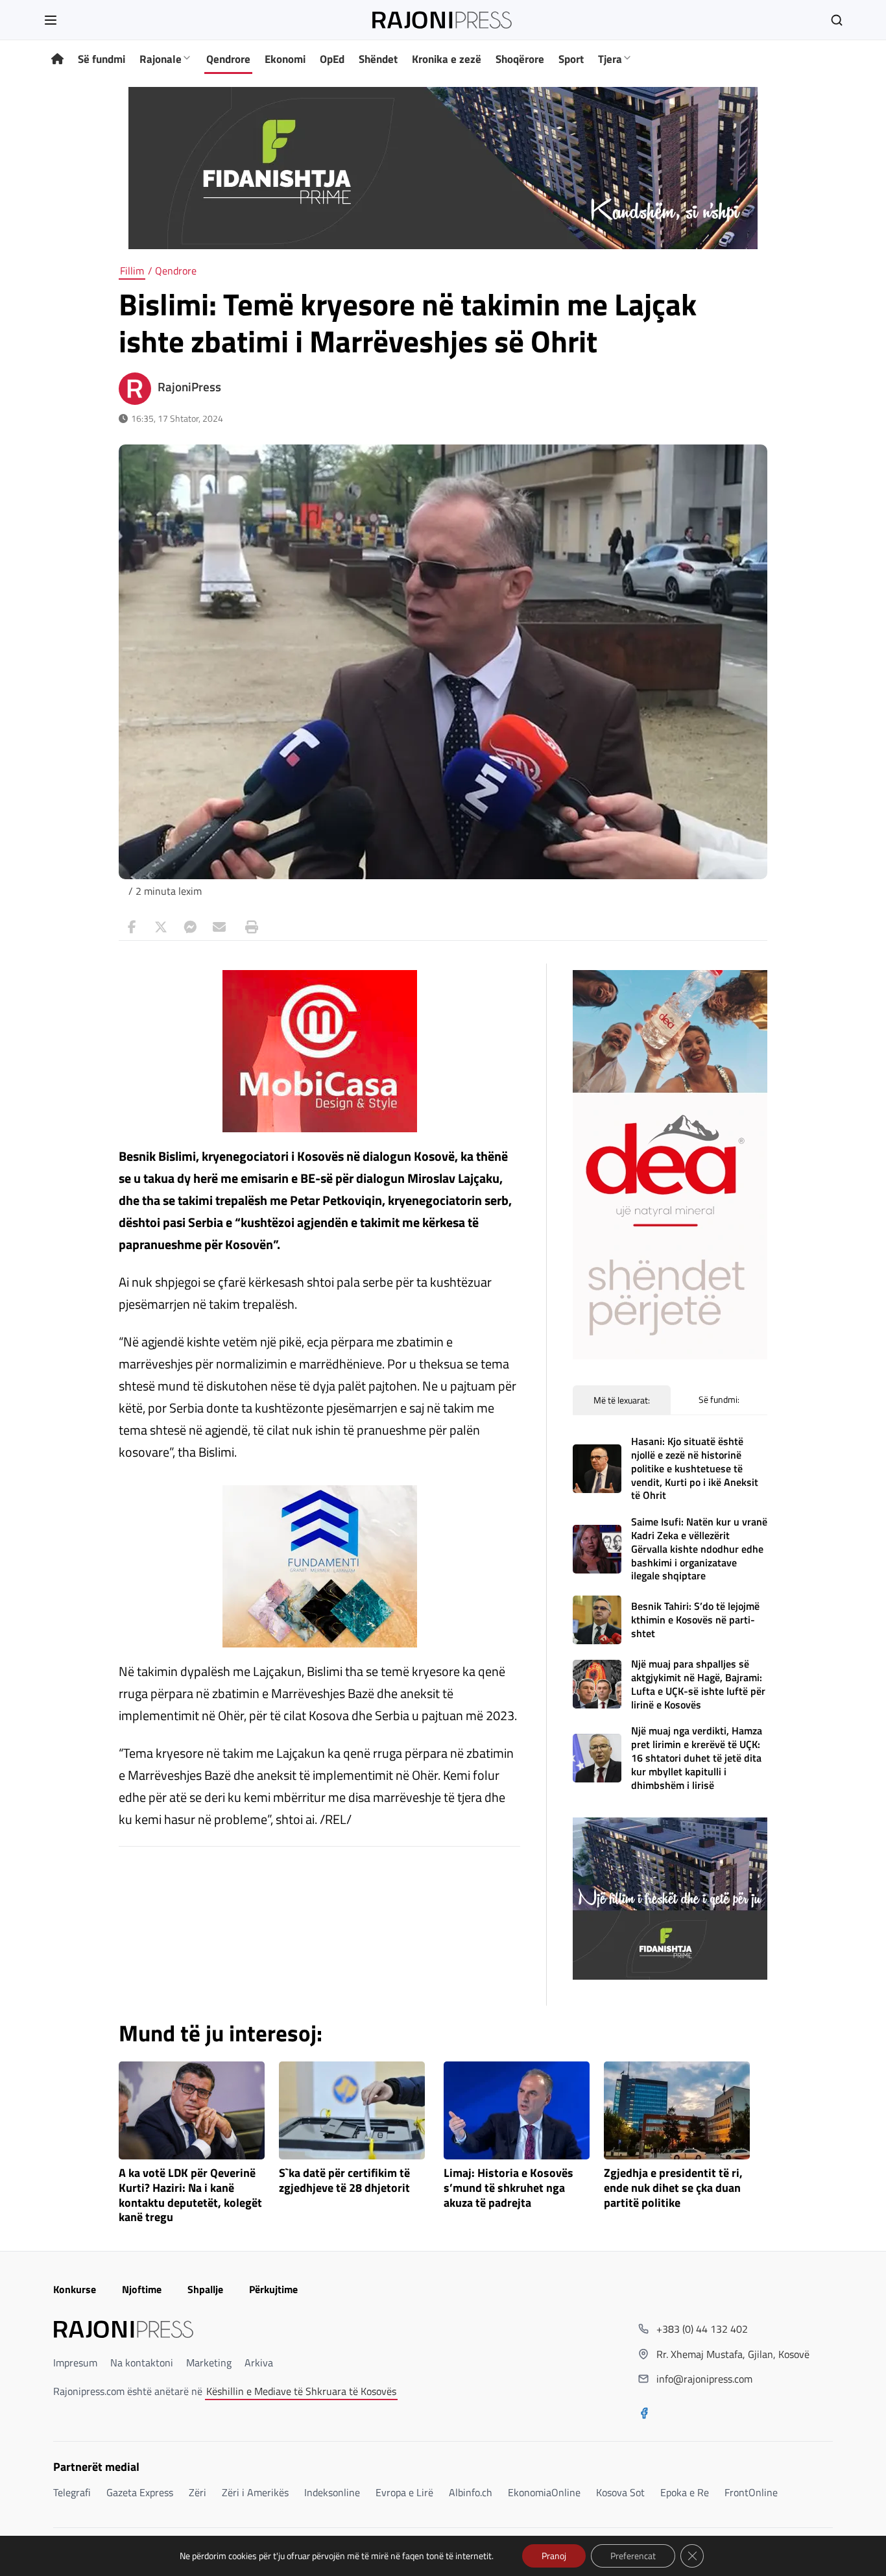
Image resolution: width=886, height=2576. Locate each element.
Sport (571, 59)
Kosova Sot (620, 2492)
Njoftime (142, 2289)
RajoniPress (189, 387)
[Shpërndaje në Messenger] (190, 927)
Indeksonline (332, 2492)
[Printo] (248, 927)
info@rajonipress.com (704, 2379)
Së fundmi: (719, 1399)
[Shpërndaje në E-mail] (219, 927)
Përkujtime (273, 2289)
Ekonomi (285, 59)
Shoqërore (520, 59)
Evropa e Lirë (404, 2492)
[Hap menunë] (51, 20)
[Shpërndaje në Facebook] (132, 927)
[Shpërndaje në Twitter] (161, 927)
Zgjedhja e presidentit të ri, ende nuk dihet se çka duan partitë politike (673, 2188)
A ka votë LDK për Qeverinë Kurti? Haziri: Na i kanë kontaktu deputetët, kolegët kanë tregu (190, 2195)
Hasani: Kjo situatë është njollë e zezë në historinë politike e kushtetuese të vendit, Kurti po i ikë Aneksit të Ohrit (695, 1468)
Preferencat (633, 2556)
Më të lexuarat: (622, 1400)
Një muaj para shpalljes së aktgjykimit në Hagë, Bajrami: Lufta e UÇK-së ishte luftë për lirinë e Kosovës (698, 1684)
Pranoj (554, 2556)
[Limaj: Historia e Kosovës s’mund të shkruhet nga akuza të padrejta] (517, 2110)
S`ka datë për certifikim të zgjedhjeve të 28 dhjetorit (344, 2181)
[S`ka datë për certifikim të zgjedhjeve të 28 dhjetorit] (352, 2110)
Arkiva (259, 2363)
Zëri (198, 2492)
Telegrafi (72, 2492)
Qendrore (228, 59)
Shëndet (378, 59)
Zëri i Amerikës (255, 2492)
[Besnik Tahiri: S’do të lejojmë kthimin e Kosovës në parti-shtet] (597, 1620)
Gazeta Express (140, 2492)
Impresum (75, 2363)
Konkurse (75, 2289)
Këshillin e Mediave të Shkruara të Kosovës (301, 2391)
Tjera (610, 59)
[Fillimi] (57, 59)
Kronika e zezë (447, 59)
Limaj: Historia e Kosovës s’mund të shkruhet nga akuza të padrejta (509, 2188)
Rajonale (161, 59)
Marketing (209, 2363)
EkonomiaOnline (544, 2492)
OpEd (332, 59)
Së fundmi (102, 59)
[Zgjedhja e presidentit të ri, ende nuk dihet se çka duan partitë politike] (677, 2110)
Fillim (132, 271)
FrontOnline (751, 2492)
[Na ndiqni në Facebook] (644, 2414)
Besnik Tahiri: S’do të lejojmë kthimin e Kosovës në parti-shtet (695, 1620)
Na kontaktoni (142, 2363)
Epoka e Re (685, 2492)
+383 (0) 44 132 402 (702, 2329)
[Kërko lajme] (837, 20)
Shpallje (205, 2289)
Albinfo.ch (471, 2492)
